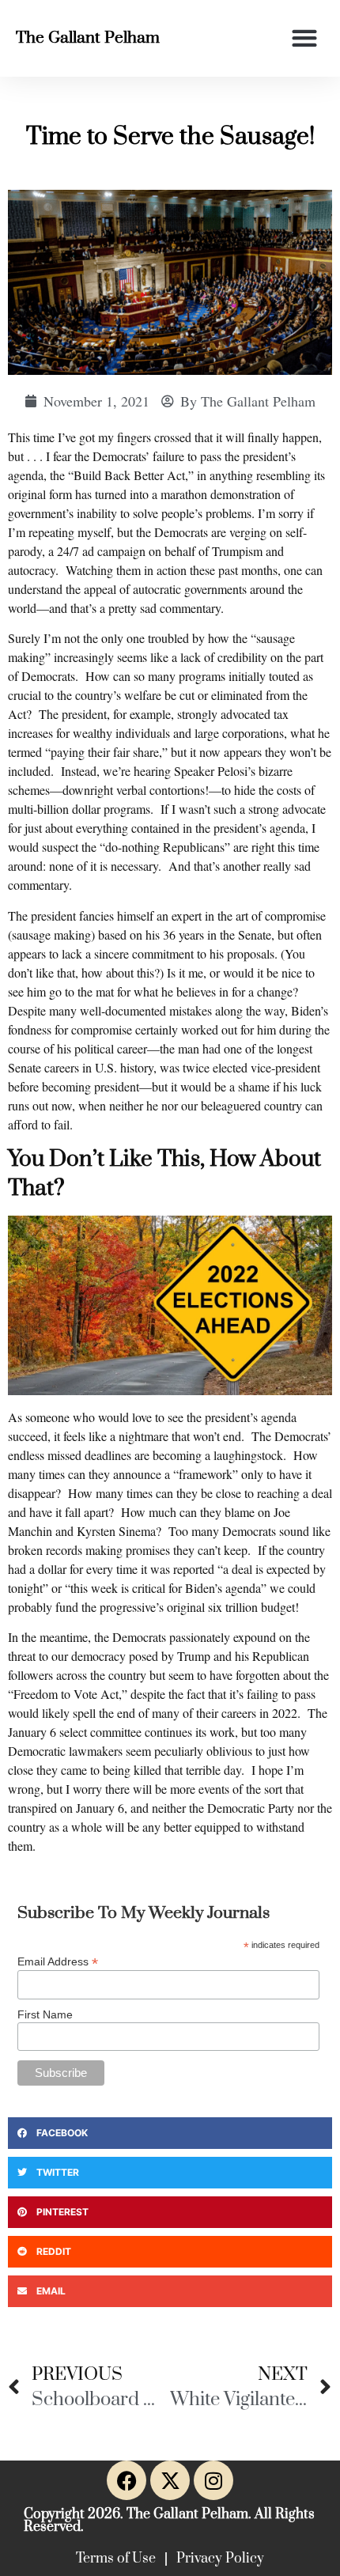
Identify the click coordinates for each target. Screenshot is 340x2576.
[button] (304, 38)
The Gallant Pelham (88, 38)
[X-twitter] (170, 2480)
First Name (45, 2014)
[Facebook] (127, 2480)
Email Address (58, 1961)
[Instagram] (213, 2480)
